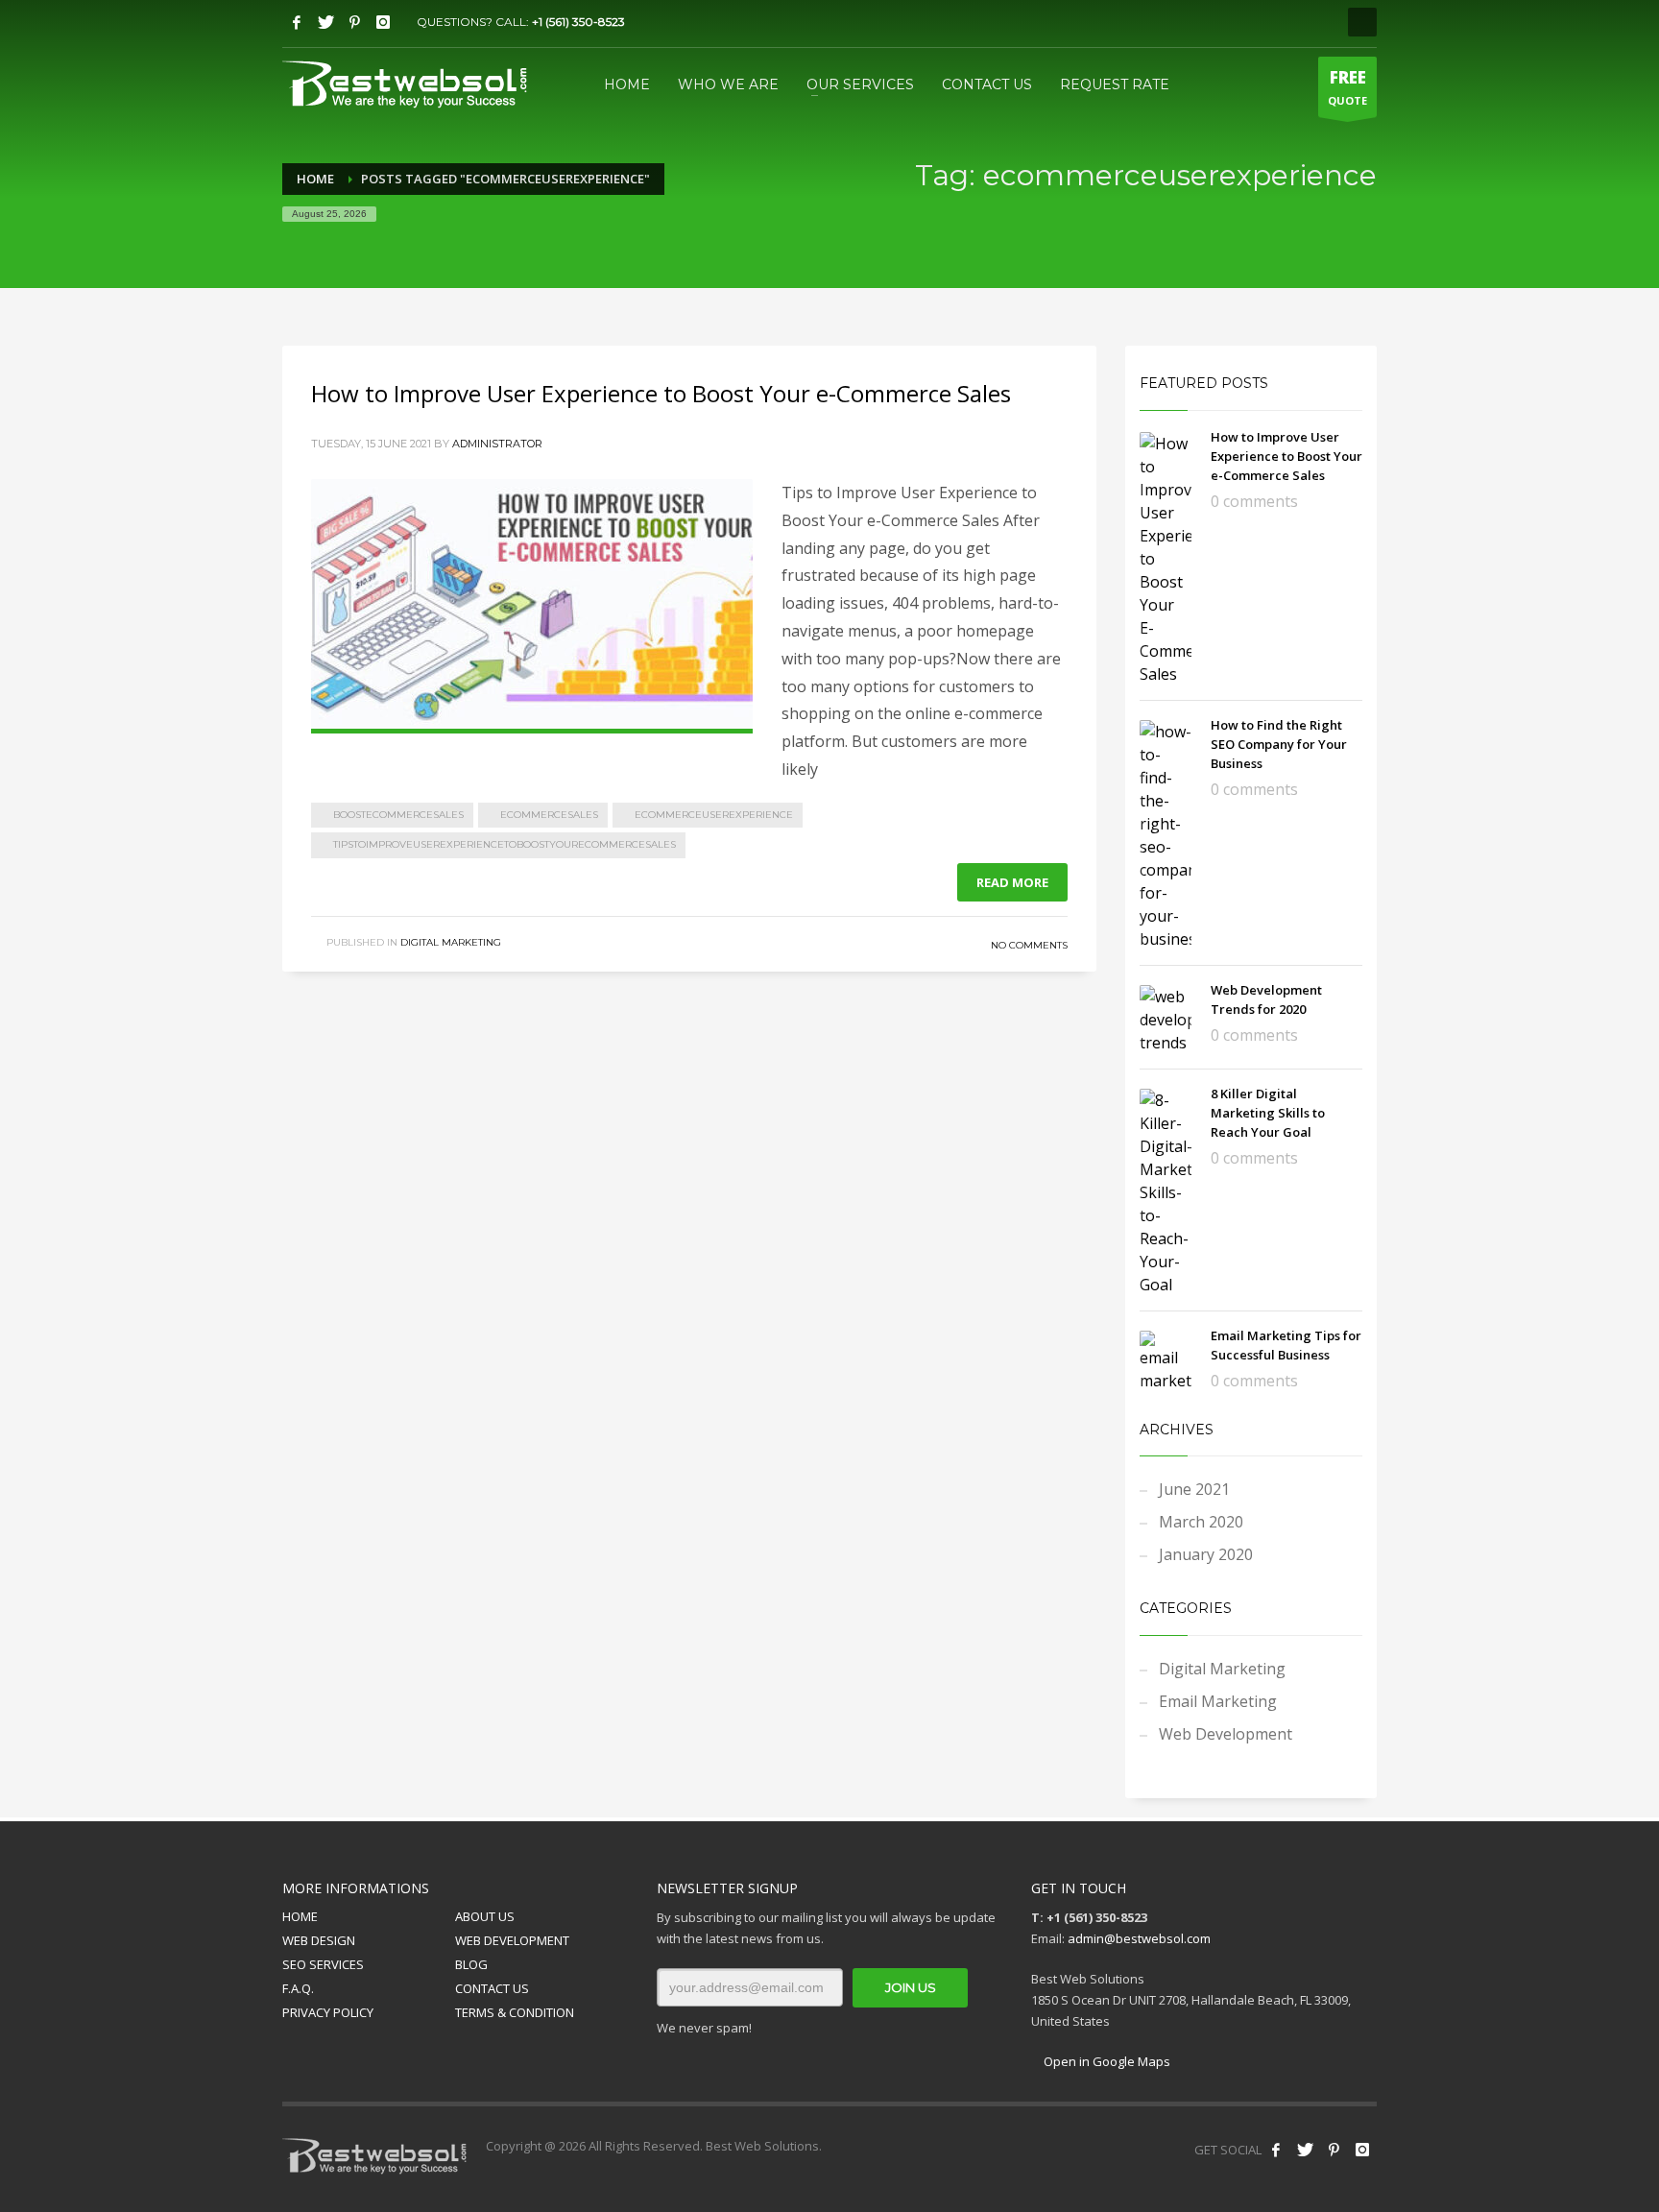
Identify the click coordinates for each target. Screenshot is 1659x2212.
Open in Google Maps (1106, 2061)
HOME (300, 1916)
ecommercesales (549, 815)
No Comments (1029, 945)
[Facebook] (297, 22)
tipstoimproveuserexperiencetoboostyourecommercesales (505, 844)
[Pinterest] (354, 22)
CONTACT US (492, 1988)
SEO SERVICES (323, 1964)
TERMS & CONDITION (515, 2012)
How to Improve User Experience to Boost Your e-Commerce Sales (661, 393)
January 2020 (1206, 1554)
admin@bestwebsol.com (1139, 1938)
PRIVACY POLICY (328, 2012)
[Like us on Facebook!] (1276, 2150)
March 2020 (1201, 1522)
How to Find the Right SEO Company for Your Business (1279, 744)
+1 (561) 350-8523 (578, 22)
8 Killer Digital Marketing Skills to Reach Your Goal (1268, 1113)
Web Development (1226, 1734)
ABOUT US (485, 1916)
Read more (1012, 882)
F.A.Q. (298, 1988)
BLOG (471, 1964)
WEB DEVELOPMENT (512, 1940)
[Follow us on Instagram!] (1362, 2150)
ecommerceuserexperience (714, 815)
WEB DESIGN (319, 1940)
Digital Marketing (451, 942)
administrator (497, 444)
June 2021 (1194, 1489)
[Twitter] (325, 22)
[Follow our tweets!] (1305, 2150)
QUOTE (1347, 87)
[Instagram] (383, 22)
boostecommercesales (398, 815)
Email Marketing (1218, 1701)
